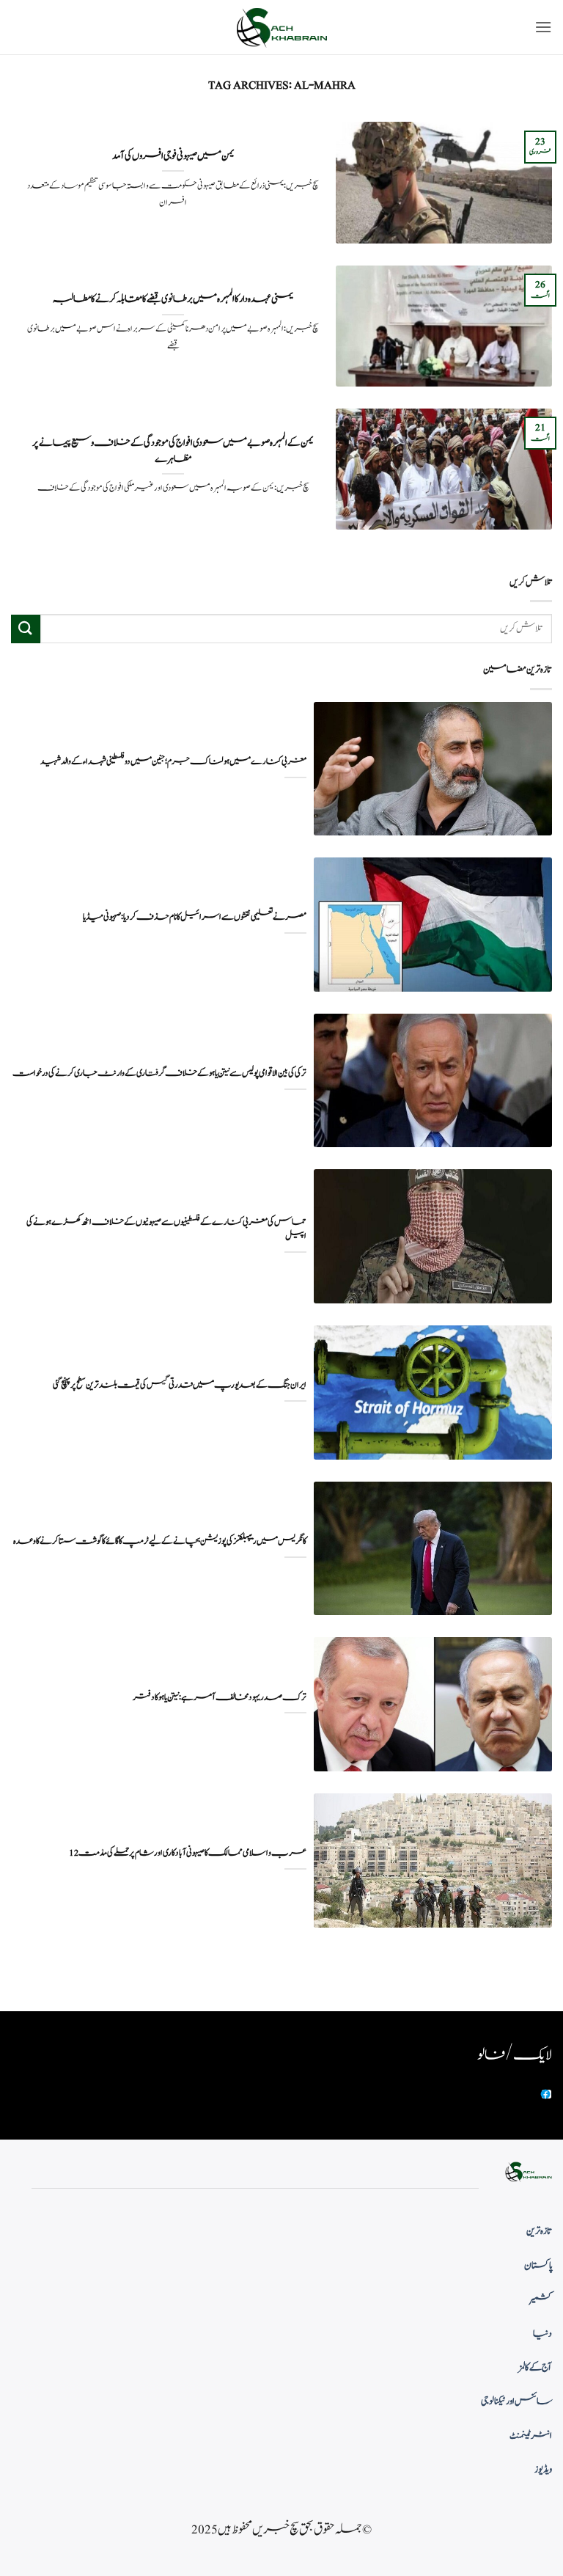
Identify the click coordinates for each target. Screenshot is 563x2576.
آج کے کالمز (535, 2368)
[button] (543, 27)
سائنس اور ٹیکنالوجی (516, 2401)
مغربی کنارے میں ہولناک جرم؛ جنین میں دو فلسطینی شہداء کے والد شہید (173, 762)
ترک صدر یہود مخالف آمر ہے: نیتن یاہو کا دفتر (220, 1698)
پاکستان (538, 2266)
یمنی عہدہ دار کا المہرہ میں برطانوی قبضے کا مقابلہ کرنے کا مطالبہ (173, 299)
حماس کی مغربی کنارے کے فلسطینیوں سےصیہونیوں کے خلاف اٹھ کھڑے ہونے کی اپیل (166, 1229)
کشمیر (541, 2299)
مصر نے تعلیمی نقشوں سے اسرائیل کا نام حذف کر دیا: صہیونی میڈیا (195, 917)
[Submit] (26, 629)
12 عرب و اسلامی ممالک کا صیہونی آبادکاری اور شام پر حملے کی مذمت (188, 1853)
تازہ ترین (539, 2231)
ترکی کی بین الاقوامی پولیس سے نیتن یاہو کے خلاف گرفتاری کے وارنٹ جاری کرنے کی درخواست (159, 1073)
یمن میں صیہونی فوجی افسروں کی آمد (173, 156)
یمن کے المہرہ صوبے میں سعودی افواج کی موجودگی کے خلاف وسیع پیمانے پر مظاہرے (173, 451)
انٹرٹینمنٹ (531, 2436)
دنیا (542, 2334)
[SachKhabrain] (281, 28)
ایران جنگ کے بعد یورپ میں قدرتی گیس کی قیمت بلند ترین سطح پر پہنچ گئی (180, 1385)
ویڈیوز (543, 2470)
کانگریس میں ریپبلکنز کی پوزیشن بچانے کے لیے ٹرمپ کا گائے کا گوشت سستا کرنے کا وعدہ (160, 1541)
